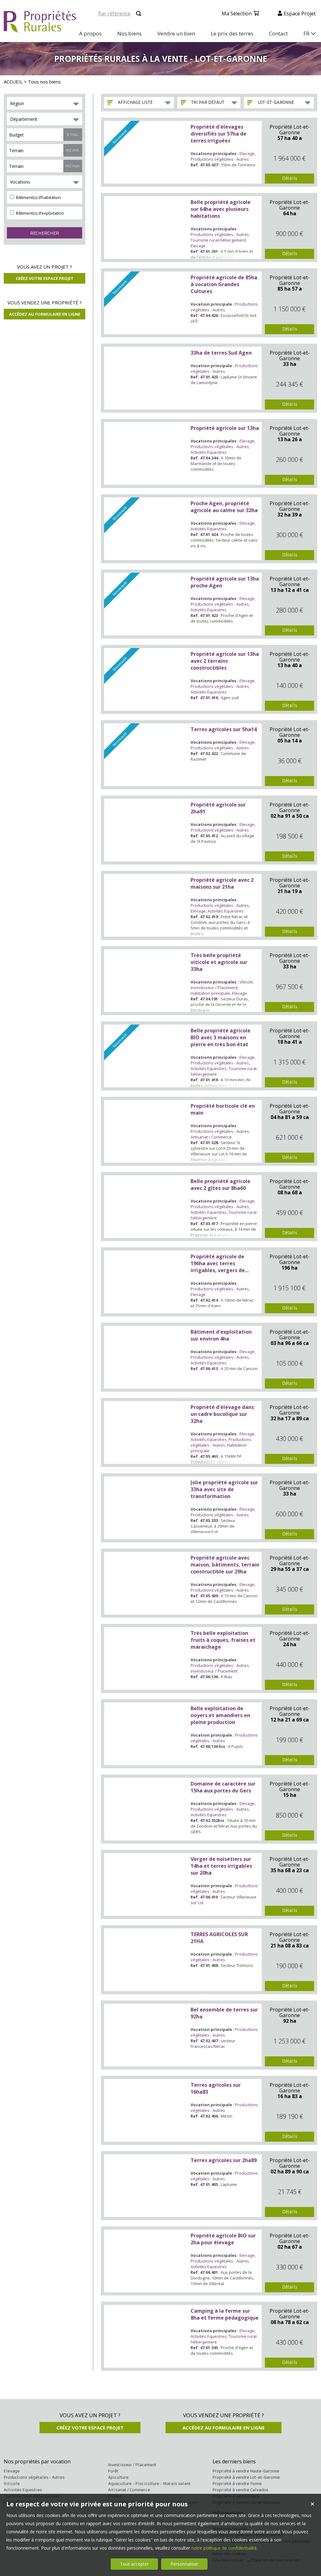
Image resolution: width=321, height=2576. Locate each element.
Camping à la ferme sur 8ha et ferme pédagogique (225, 2314)
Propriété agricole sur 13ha (225, 428)
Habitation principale (210, 993)
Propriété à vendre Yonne (237, 2484)
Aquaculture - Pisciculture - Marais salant (149, 2484)
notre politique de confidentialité (224, 2548)
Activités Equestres (209, 452)
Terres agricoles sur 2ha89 (224, 2160)
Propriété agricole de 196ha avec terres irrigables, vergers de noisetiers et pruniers (218, 1263)
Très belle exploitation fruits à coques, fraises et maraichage (223, 1640)
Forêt (113, 2471)
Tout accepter (134, 2564)
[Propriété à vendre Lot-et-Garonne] (146, 228)
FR (306, 33)
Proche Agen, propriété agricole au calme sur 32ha (224, 507)
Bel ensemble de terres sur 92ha (224, 2013)
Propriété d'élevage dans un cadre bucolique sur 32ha (222, 1414)
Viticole (246, 982)
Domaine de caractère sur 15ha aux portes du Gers (223, 1787)
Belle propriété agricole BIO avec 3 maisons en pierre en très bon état (221, 1037)
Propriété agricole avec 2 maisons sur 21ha (222, 883)
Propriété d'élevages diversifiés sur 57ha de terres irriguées (218, 134)
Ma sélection (237, 13)
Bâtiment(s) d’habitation (38, 197)
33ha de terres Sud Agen (221, 353)
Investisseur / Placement (214, 988)
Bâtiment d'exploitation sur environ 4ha (221, 1335)
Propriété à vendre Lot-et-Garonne (246, 2477)
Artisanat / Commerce (211, 1137)
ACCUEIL (13, 82)
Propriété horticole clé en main (223, 1109)
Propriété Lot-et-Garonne (290, 130)
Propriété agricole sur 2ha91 (218, 808)
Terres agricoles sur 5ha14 (224, 729)
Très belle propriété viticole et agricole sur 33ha (219, 962)
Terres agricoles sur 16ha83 (216, 2088)
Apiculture (118, 2477)
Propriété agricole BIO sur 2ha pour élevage (223, 2239)
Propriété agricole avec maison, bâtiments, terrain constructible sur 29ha (225, 1565)
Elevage (247, 153)
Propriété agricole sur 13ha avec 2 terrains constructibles (225, 661)
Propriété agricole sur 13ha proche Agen (225, 582)
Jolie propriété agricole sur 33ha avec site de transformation (224, 1489)
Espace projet (300, 13)
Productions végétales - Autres (220, 159)
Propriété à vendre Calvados (240, 2490)
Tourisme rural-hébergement (218, 240)
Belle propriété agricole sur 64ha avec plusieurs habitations (221, 209)
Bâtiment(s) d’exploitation (39, 213)
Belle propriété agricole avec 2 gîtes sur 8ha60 (221, 1185)
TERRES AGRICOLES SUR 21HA (219, 1938)
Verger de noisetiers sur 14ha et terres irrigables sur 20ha (221, 1866)
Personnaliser (184, 2564)
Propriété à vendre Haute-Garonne (246, 2471)
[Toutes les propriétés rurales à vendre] (40, 29)
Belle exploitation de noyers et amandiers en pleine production (220, 1715)
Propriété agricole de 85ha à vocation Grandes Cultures (224, 284)
